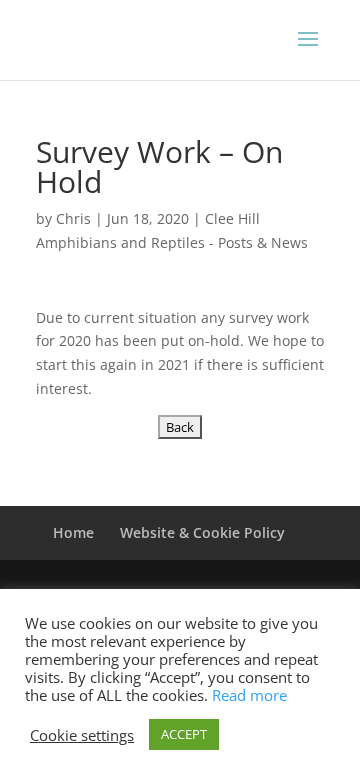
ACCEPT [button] (184, 734)
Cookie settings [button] (82, 735)
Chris (73, 218)
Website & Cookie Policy (202, 532)
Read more (249, 695)
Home (73, 532)
